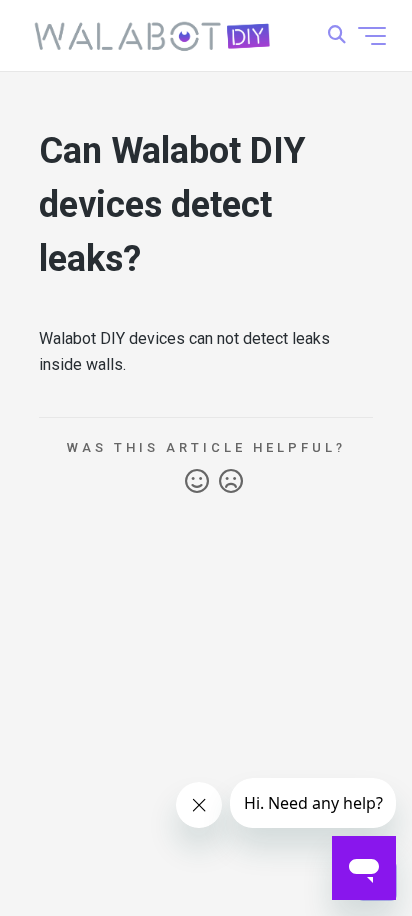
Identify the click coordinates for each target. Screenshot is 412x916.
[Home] (153, 36)
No (231, 482)
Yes (197, 482)
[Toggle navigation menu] (372, 36)
